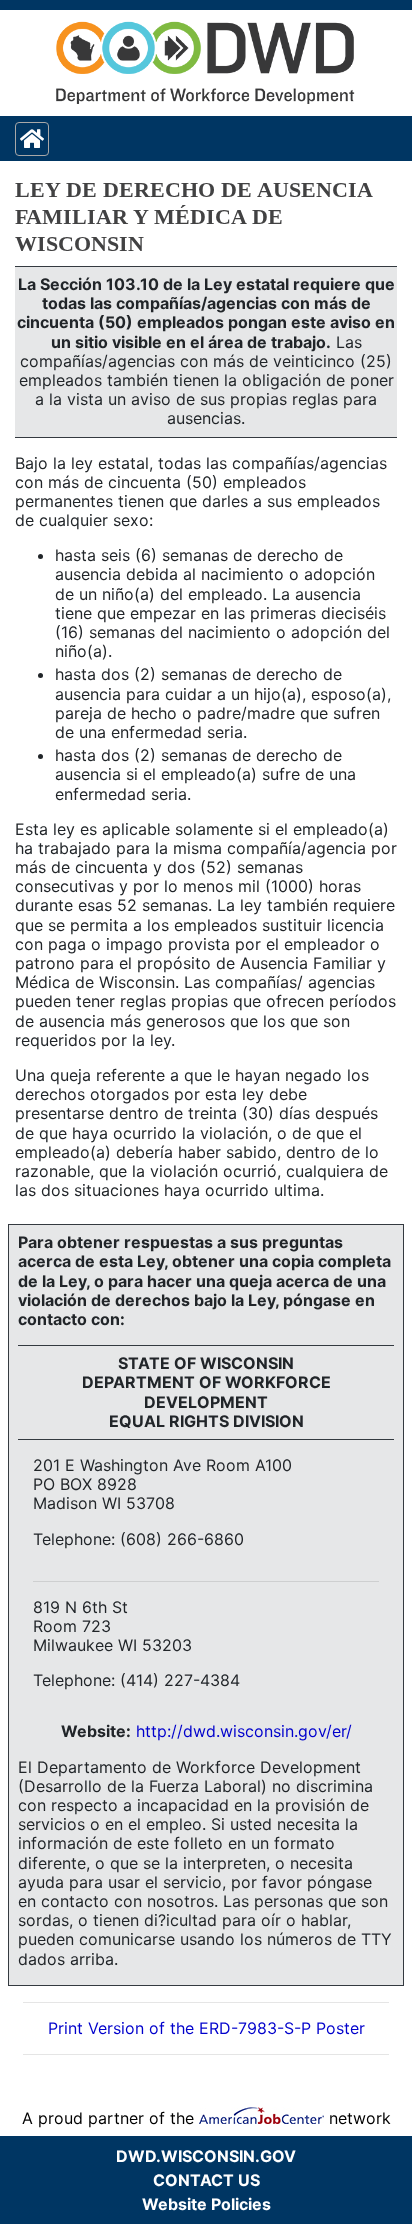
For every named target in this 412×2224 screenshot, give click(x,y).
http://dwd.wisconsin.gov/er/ (244, 1731)
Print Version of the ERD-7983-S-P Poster (206, 2028)
